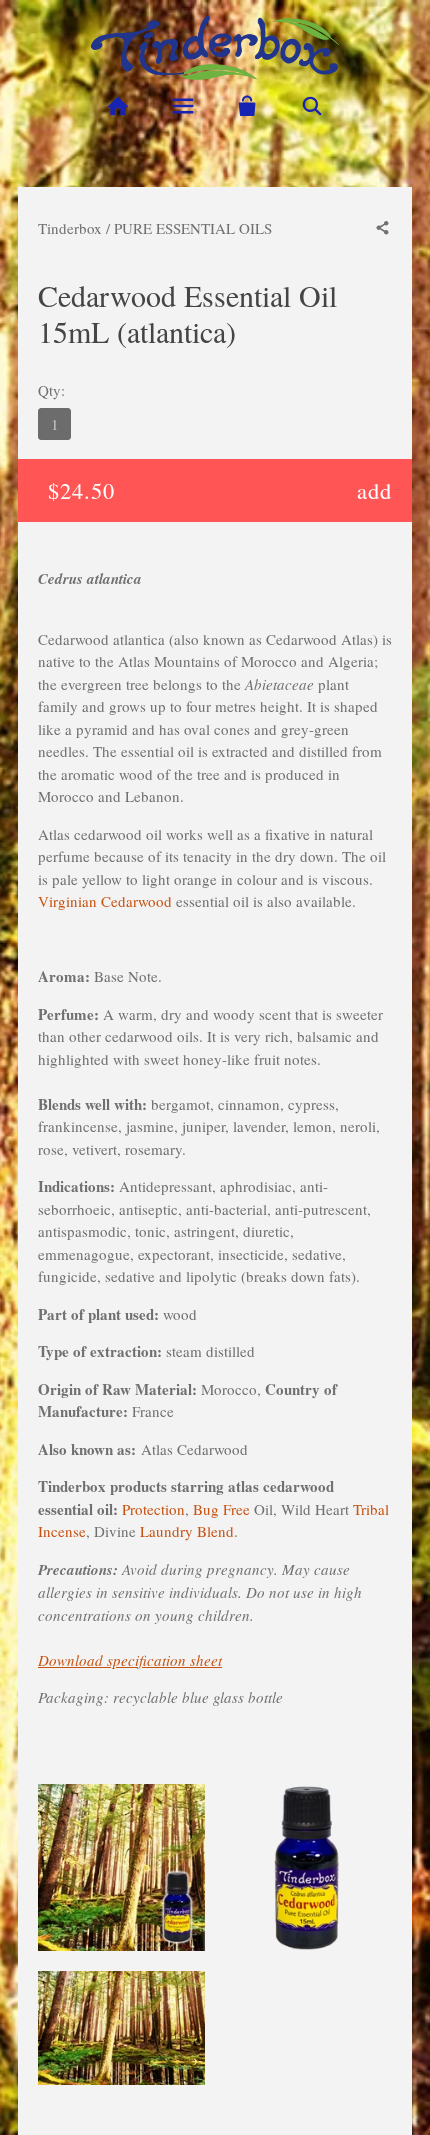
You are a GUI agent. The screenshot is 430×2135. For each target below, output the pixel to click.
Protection (153, 1509)
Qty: (51, 390)
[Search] (312, 106)
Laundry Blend (187, 1531)
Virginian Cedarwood (105, 901)
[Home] (117, 106)
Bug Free (221, 1509)
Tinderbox (70, 228)
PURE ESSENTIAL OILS (193, 228)
